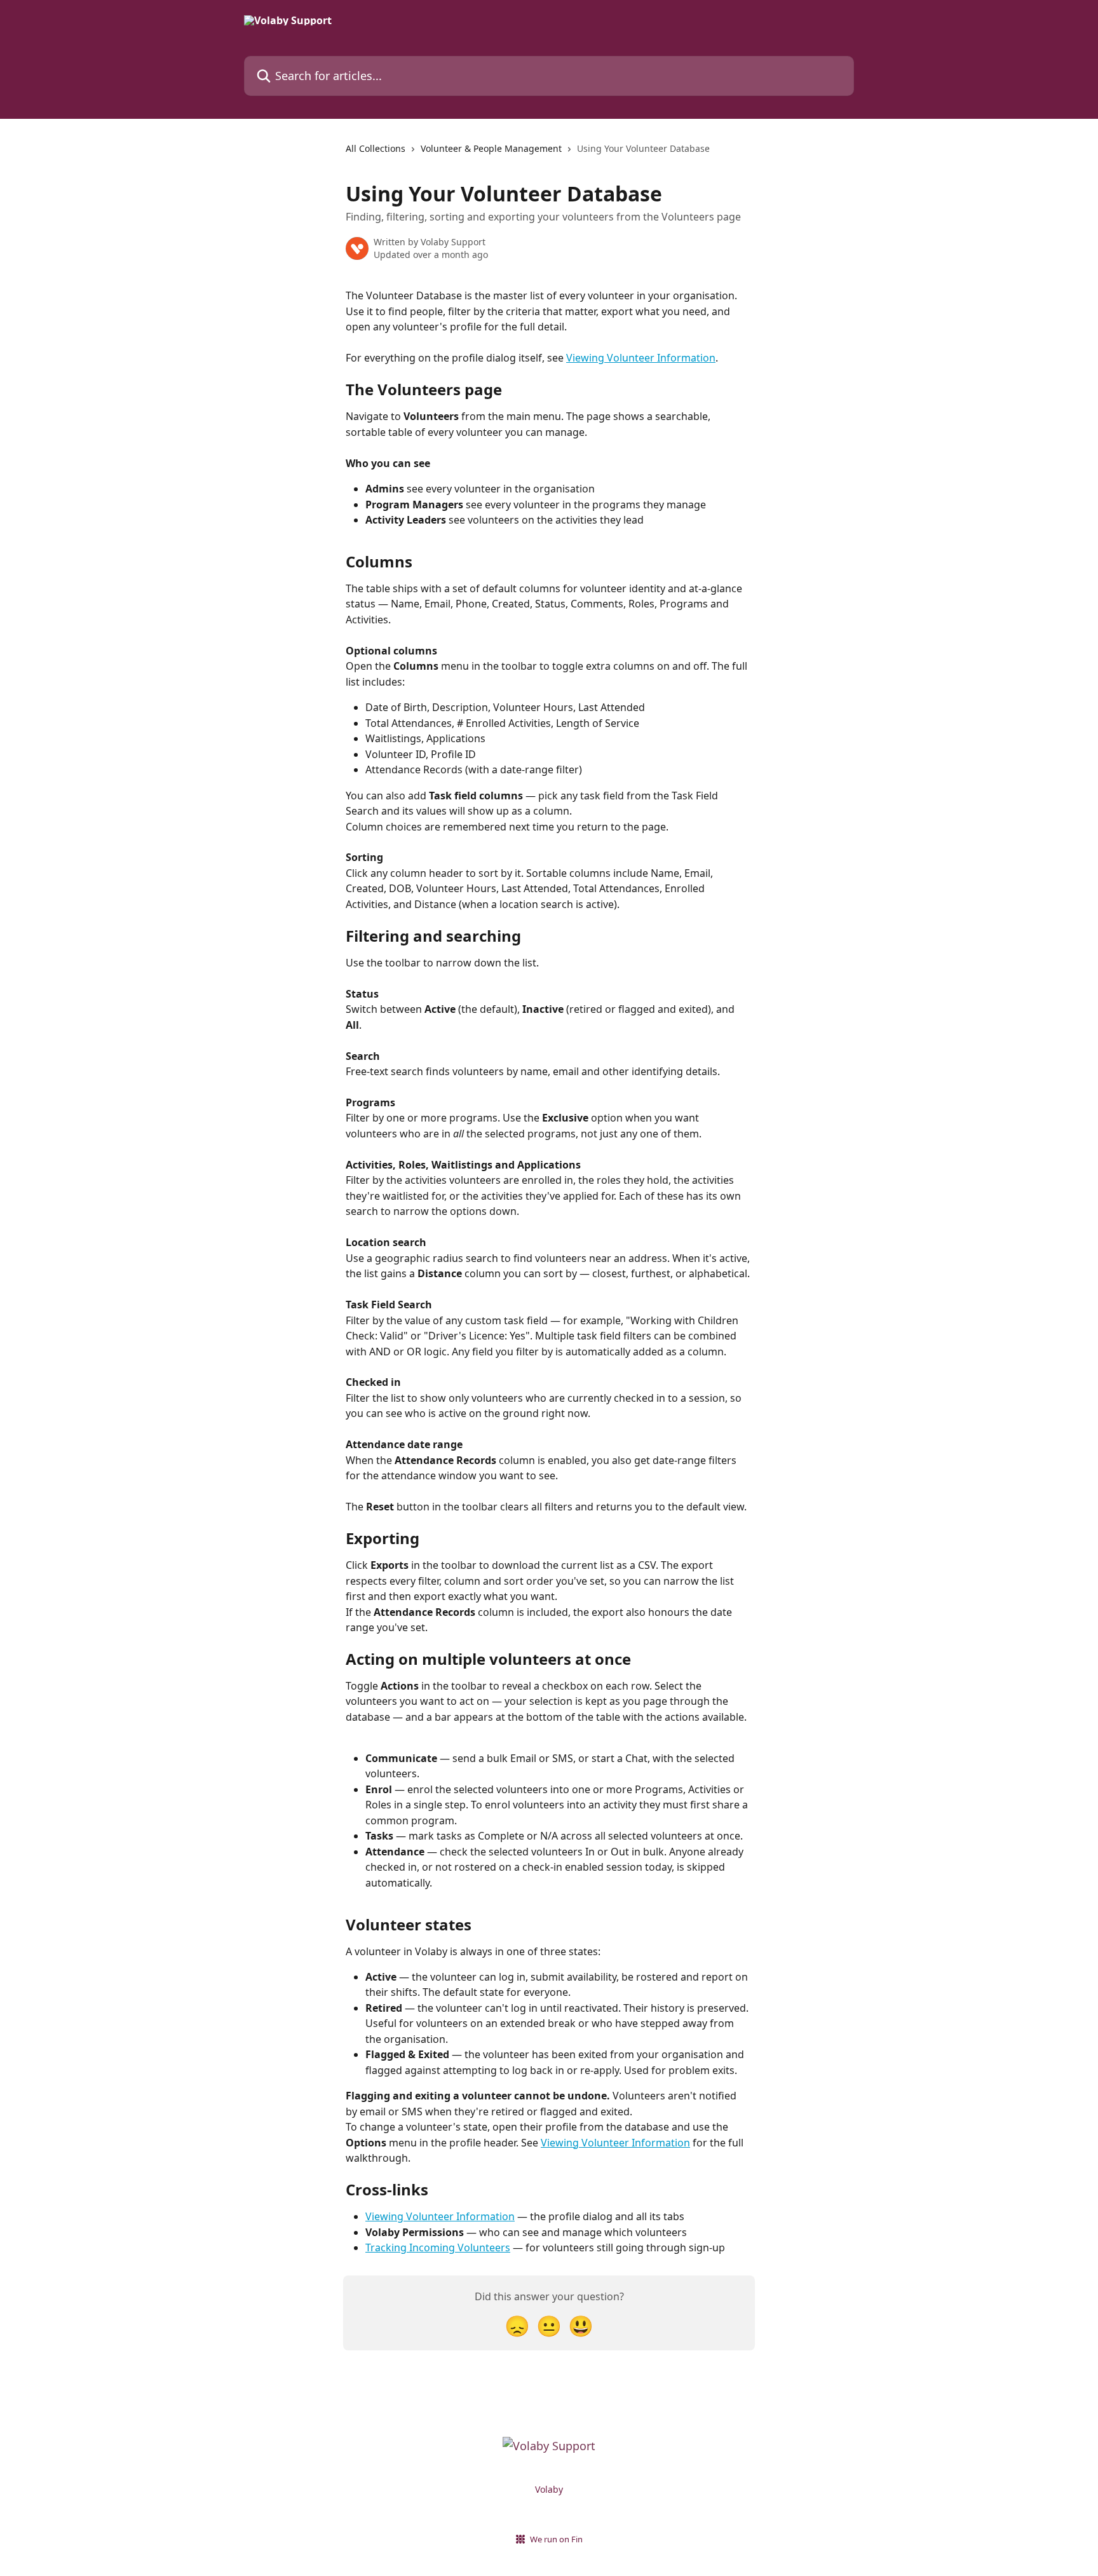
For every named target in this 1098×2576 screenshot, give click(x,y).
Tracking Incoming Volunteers (438, 2247)
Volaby (549, 2489)
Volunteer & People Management (491, 148)
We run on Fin (556, 2539)
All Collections (376, 148)
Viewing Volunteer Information (641, 358)
